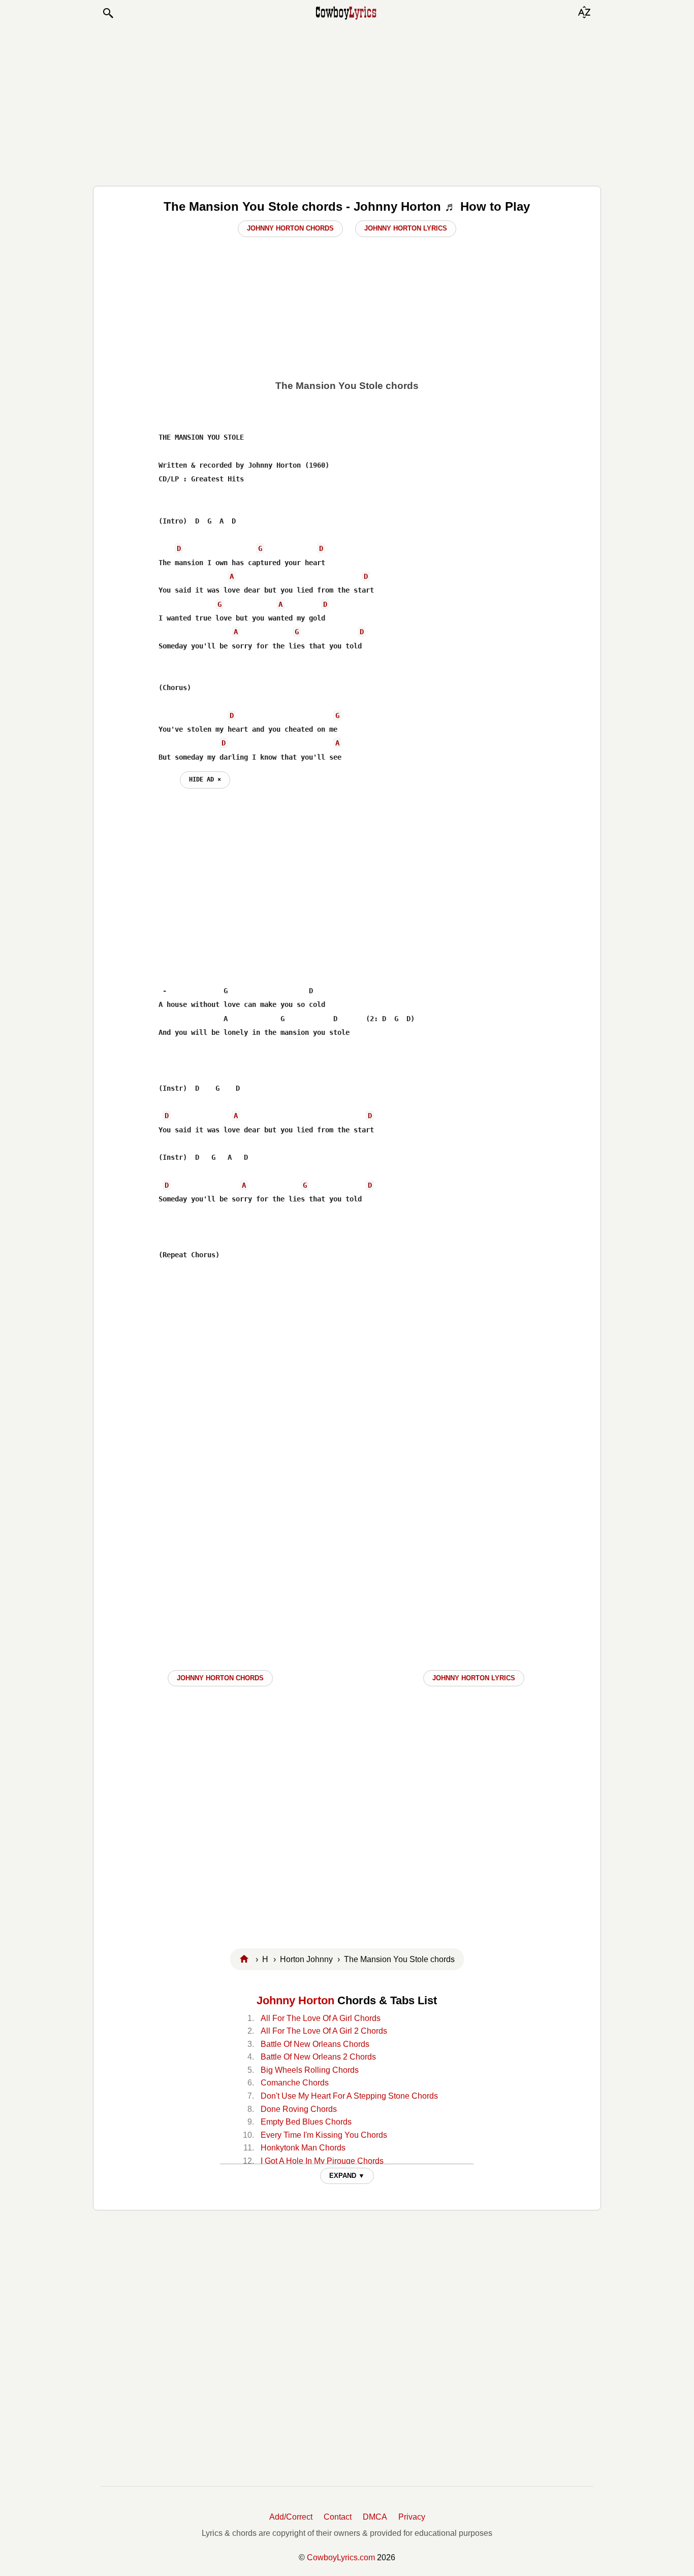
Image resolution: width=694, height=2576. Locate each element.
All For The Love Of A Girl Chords (321, 2018)
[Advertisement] (347, 103)
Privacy (412, 2517)
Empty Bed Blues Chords (306, 2122)
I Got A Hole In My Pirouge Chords (322, 2161)
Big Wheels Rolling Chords (310, 2070)
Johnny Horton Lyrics (406, 228)
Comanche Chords (295, 2083)
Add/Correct (291, 2517)
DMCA (375, 2517)
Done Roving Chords (299, 2109)
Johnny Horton (295, 2000)
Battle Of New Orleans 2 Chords (318, 2057)
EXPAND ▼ (347, 2176)
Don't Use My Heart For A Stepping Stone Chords (349, 2096)
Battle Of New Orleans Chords (315, 2044)
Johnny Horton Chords (290, 228)
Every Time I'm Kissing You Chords (324, 2135)
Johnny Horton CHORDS (220, 1678)
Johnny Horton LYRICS (474, 1678)
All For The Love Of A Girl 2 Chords (324, 2031)
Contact (338, 2517)
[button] (108, 13)
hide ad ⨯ (205, 779)
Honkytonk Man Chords (303, 2148)
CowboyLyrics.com (341, 2557)
